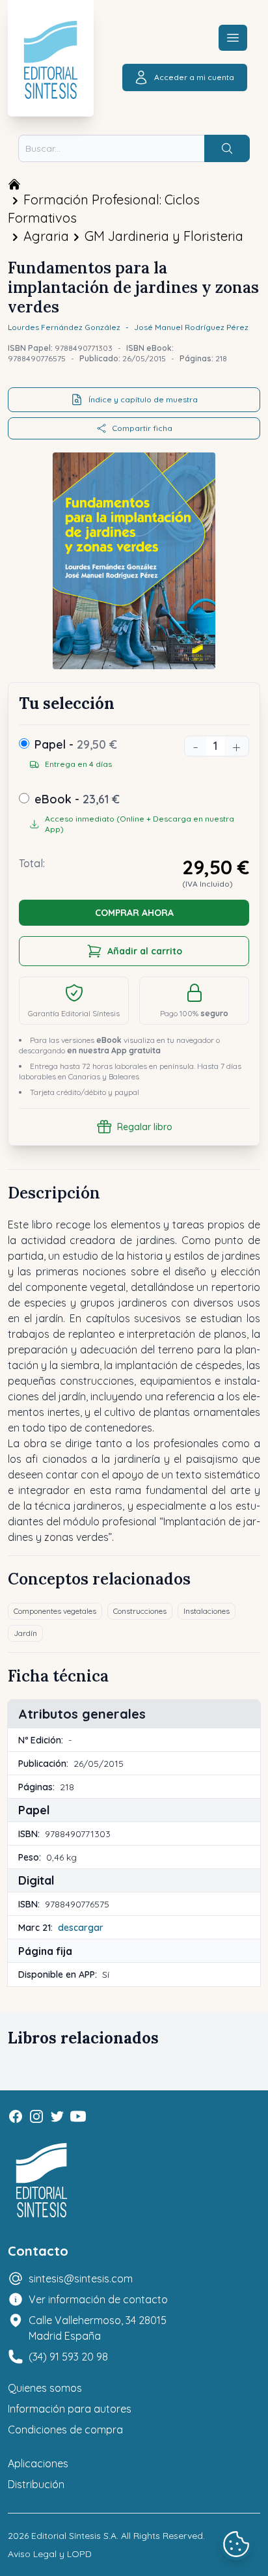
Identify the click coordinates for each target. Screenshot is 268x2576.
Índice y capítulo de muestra (143, 399)
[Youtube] (78, 2116)
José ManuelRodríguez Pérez (191, 327)
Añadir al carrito (145, 951)
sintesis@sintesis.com (81, 2278)
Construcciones (140, 1611)
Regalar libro (145, 1127)
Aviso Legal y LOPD (50, 2554)
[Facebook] (16, 2116)
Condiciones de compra (65, 2430)
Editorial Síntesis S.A (74, 2536)
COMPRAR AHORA (134, 913)
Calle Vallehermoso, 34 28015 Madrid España (98, 2328)
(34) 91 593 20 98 (68, 2357)
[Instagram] (36, 2116)
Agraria (46, 236)
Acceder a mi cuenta (194, 77)
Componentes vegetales (55, 1611)
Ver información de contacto (98, 2299)
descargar (81, 1928)
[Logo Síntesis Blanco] (42, 2181)
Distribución (36, 2484)
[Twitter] (57, 2116)
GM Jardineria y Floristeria (164, 236)
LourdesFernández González (64, 327)
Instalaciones (207, 1611)
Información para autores (70, 2409)
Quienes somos (45, 2388)
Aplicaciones (38, 2463)
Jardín (25, 1633)
